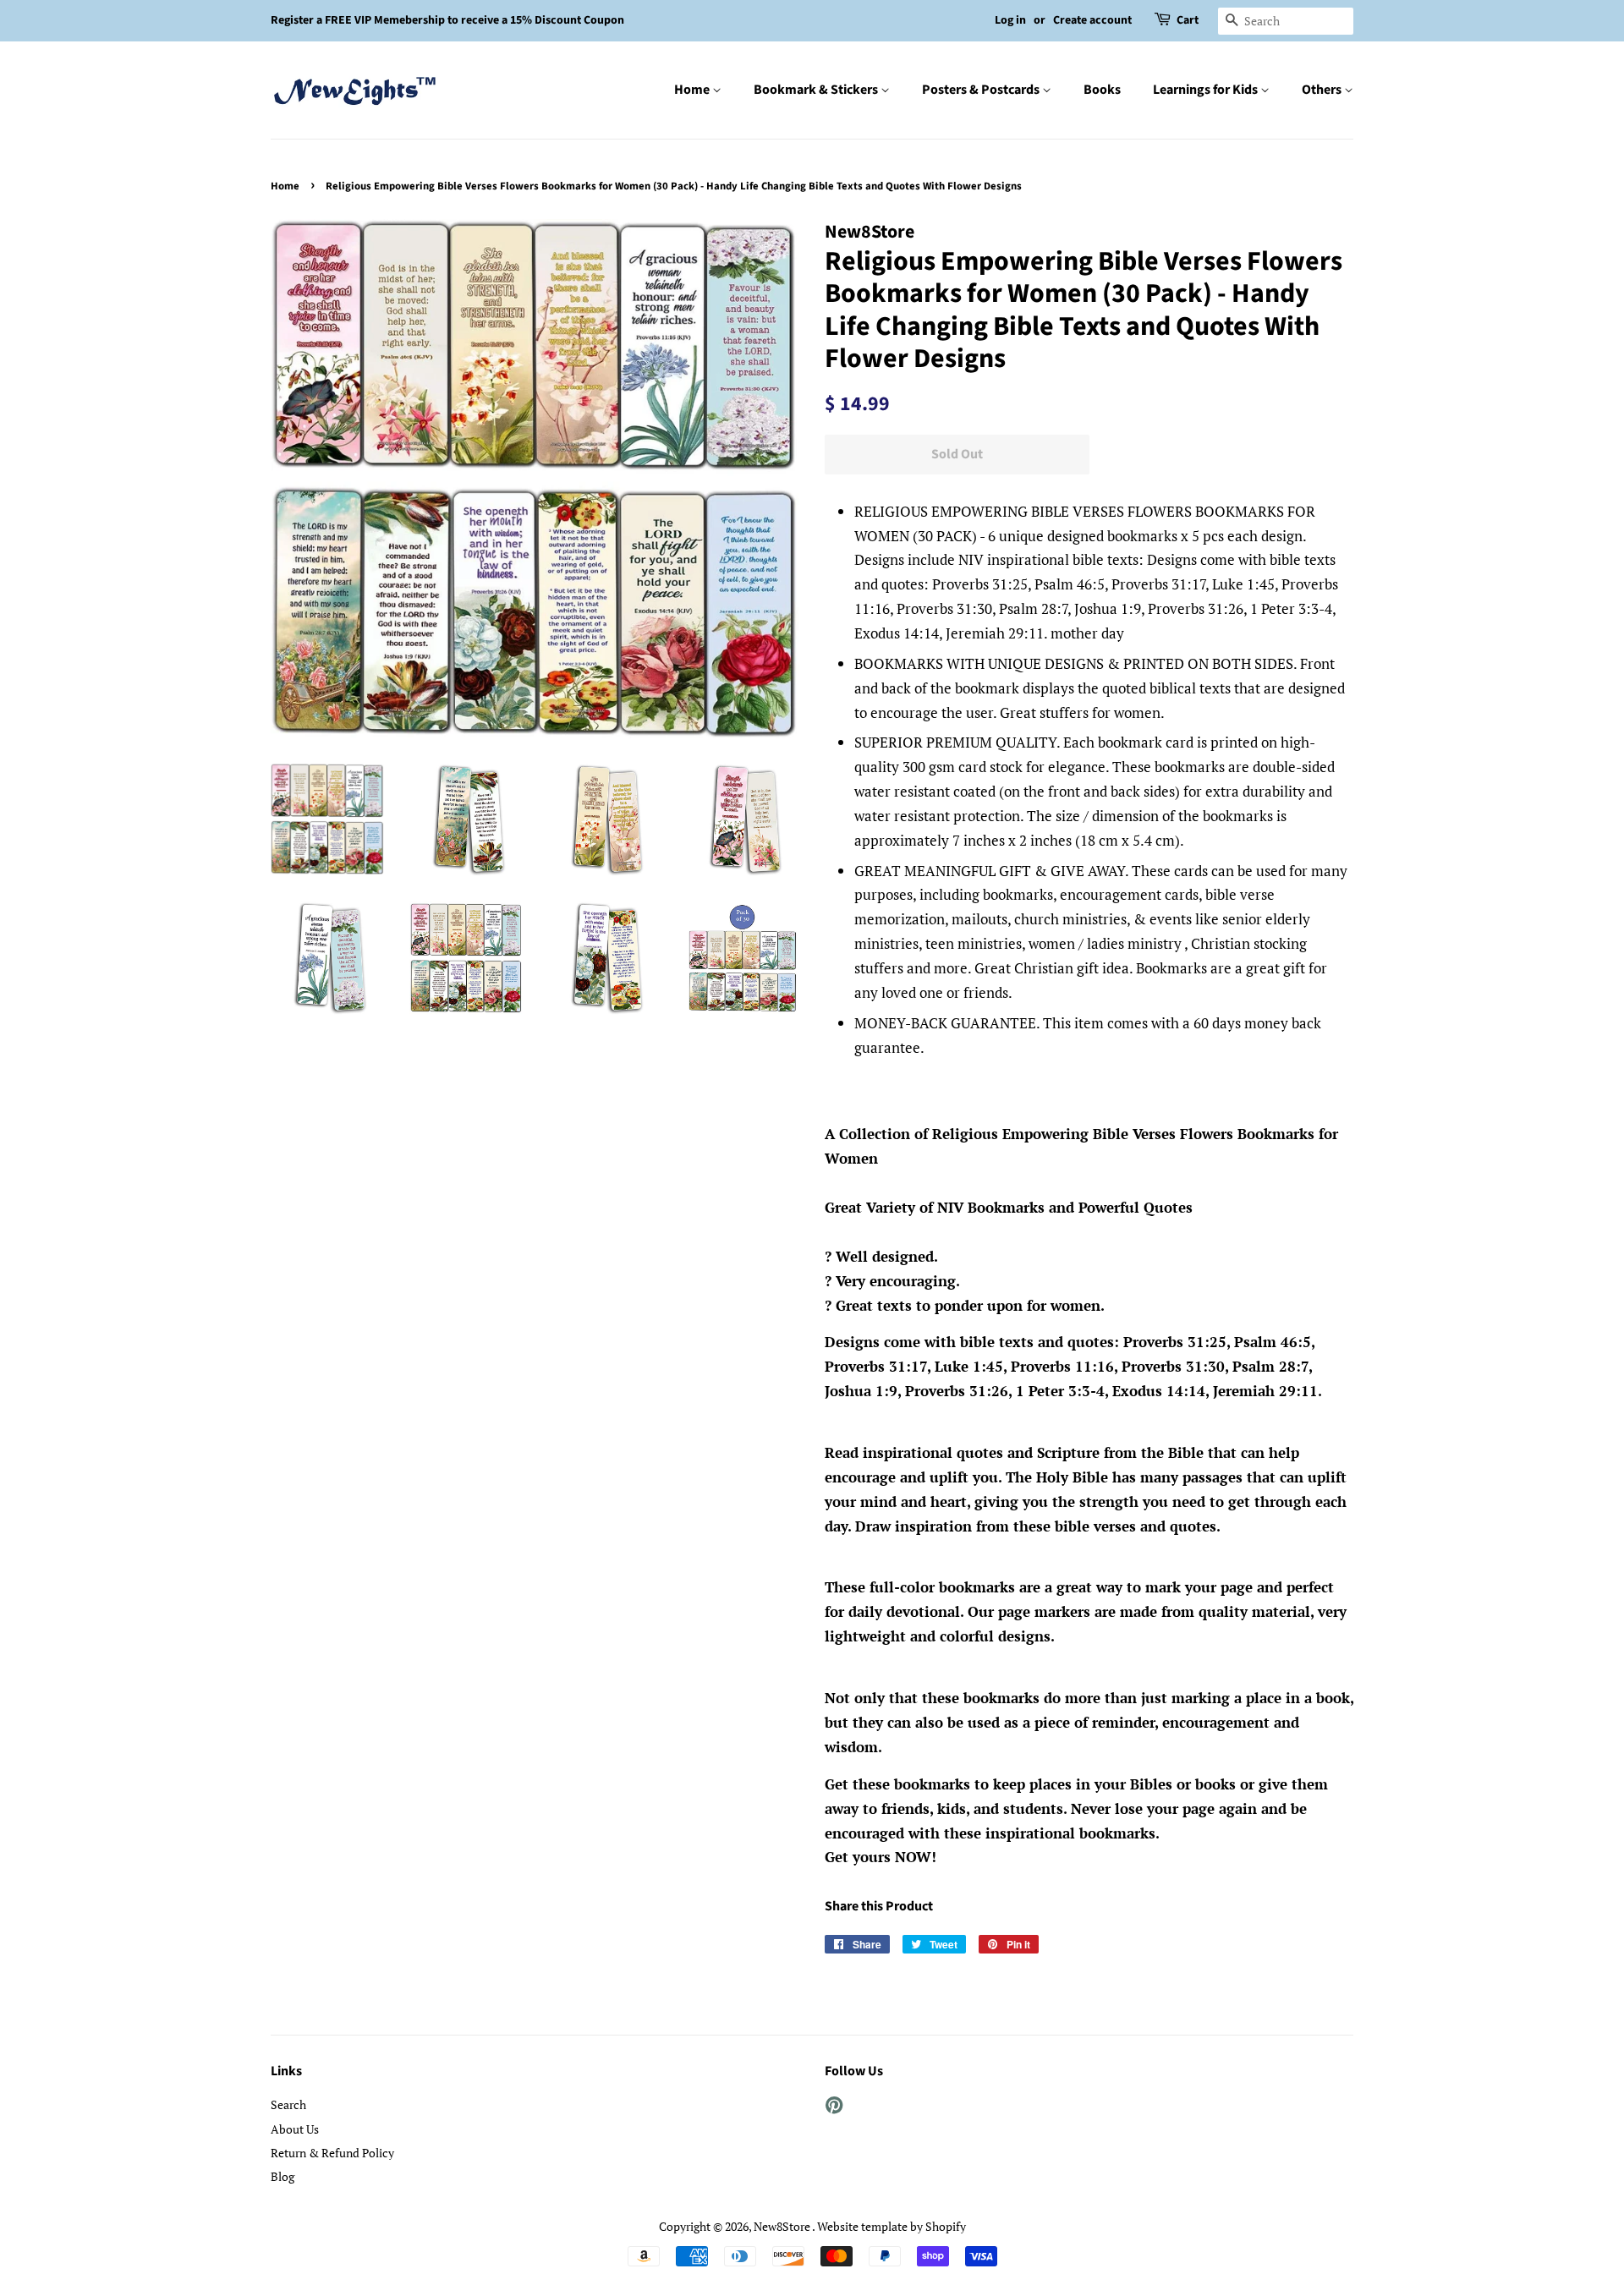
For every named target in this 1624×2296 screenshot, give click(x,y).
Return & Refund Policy (332, 2153)
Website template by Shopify (892, 2226)
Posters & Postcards (982, 90)
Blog (283, 2176)
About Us (295, 2129)
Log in (1010, 20)
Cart (1188, 20)
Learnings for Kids (1207, 90)
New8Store (783, 2226)
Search (288, 2104)
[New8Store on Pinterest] (834, 2108)
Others (1323, 90)
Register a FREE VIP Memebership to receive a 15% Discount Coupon (447, 20)
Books (1102, 90)
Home (693, 90)
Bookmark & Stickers (817, 90)
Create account (1092, 20)
